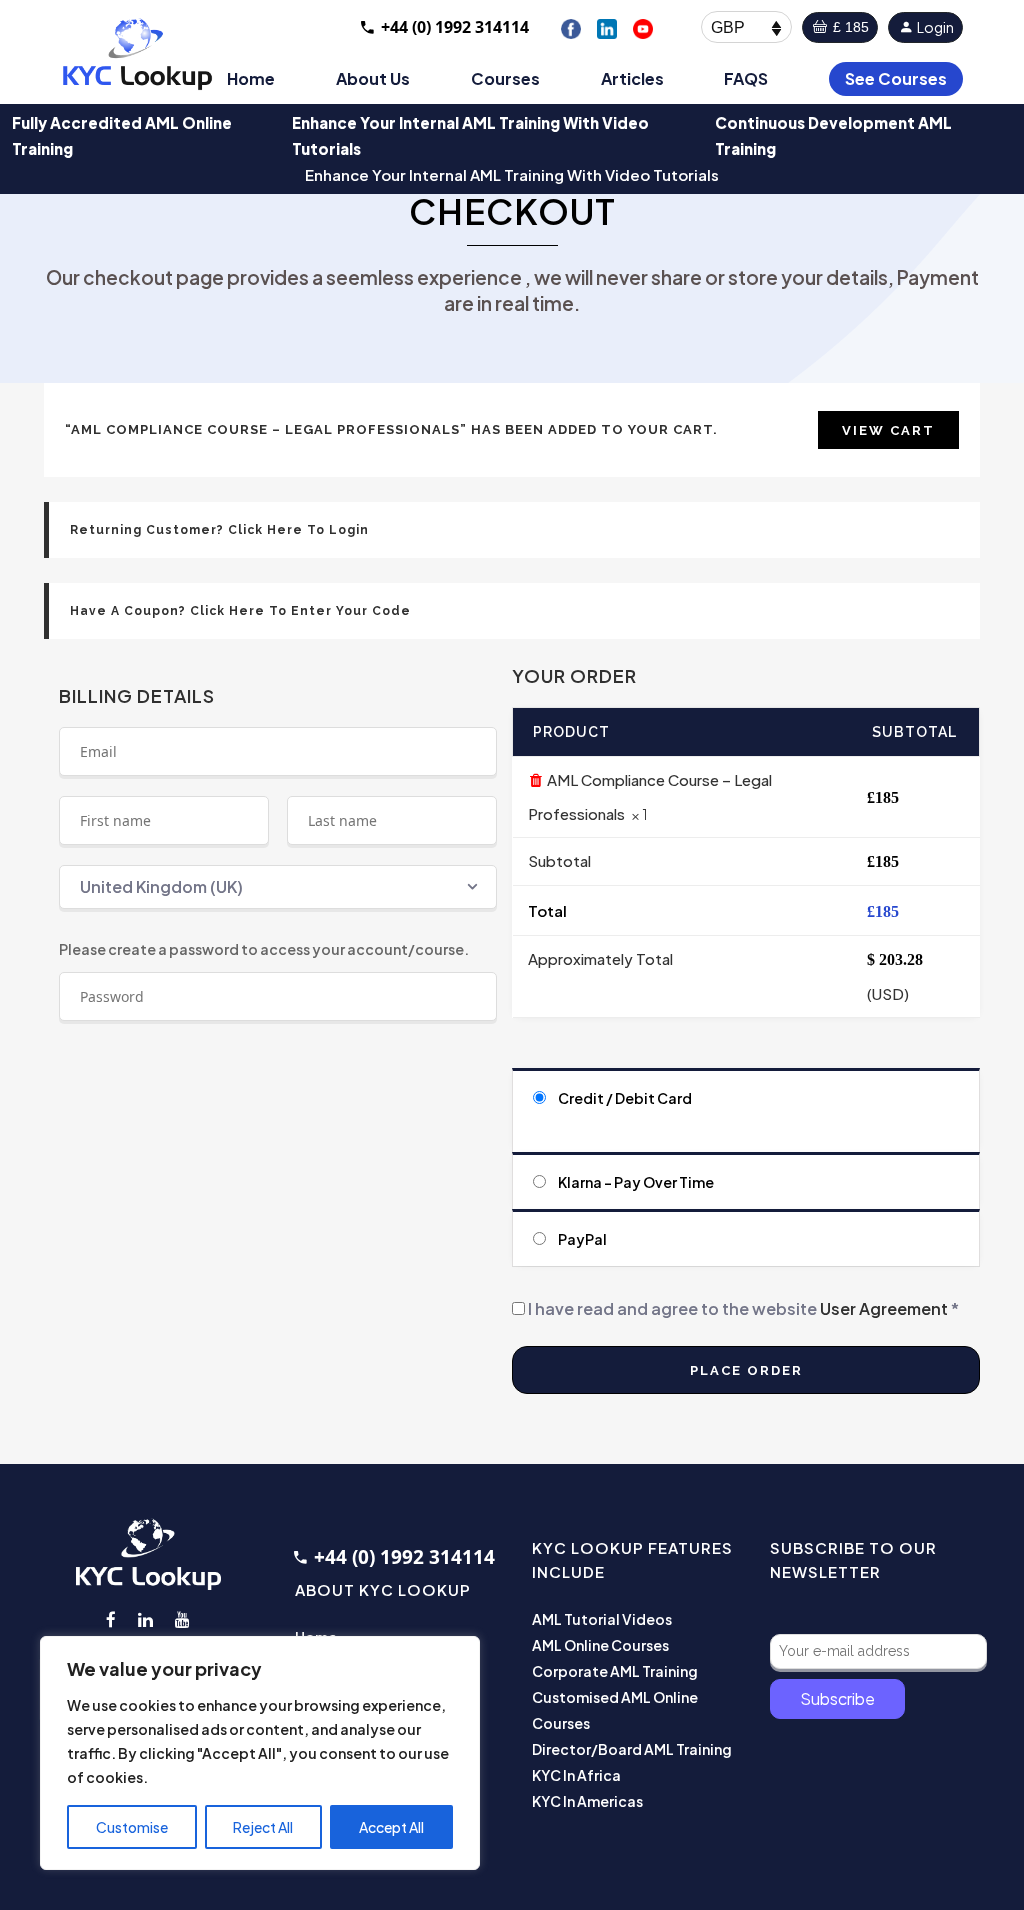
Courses (505, 78)
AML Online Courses (600, 1645)
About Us (373, 78)
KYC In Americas (587, 1801)
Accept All (391, 1827)
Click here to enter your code (300, 611)
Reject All (263, 1827)
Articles (632, 78)
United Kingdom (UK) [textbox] (161, 886)
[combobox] (278, 887)
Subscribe (837, 1698)
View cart (888, 430)
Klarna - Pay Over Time (636, 1182)
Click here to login (298, 530)
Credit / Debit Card (625, 1098)
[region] (260, 1753)
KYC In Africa (576, 1775)
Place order (746, 1370)
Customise (132, 1827)
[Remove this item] (536, 779)
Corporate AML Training (615, 1671)
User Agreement (884, 1308)
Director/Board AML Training (632, 1749)
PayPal (582, 1239)
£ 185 (849, 27)
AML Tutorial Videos (602, 1619)
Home (251, 78)
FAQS (746, 78)
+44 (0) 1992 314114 (455, 27)
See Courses (896, 78)
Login (934, 27)
